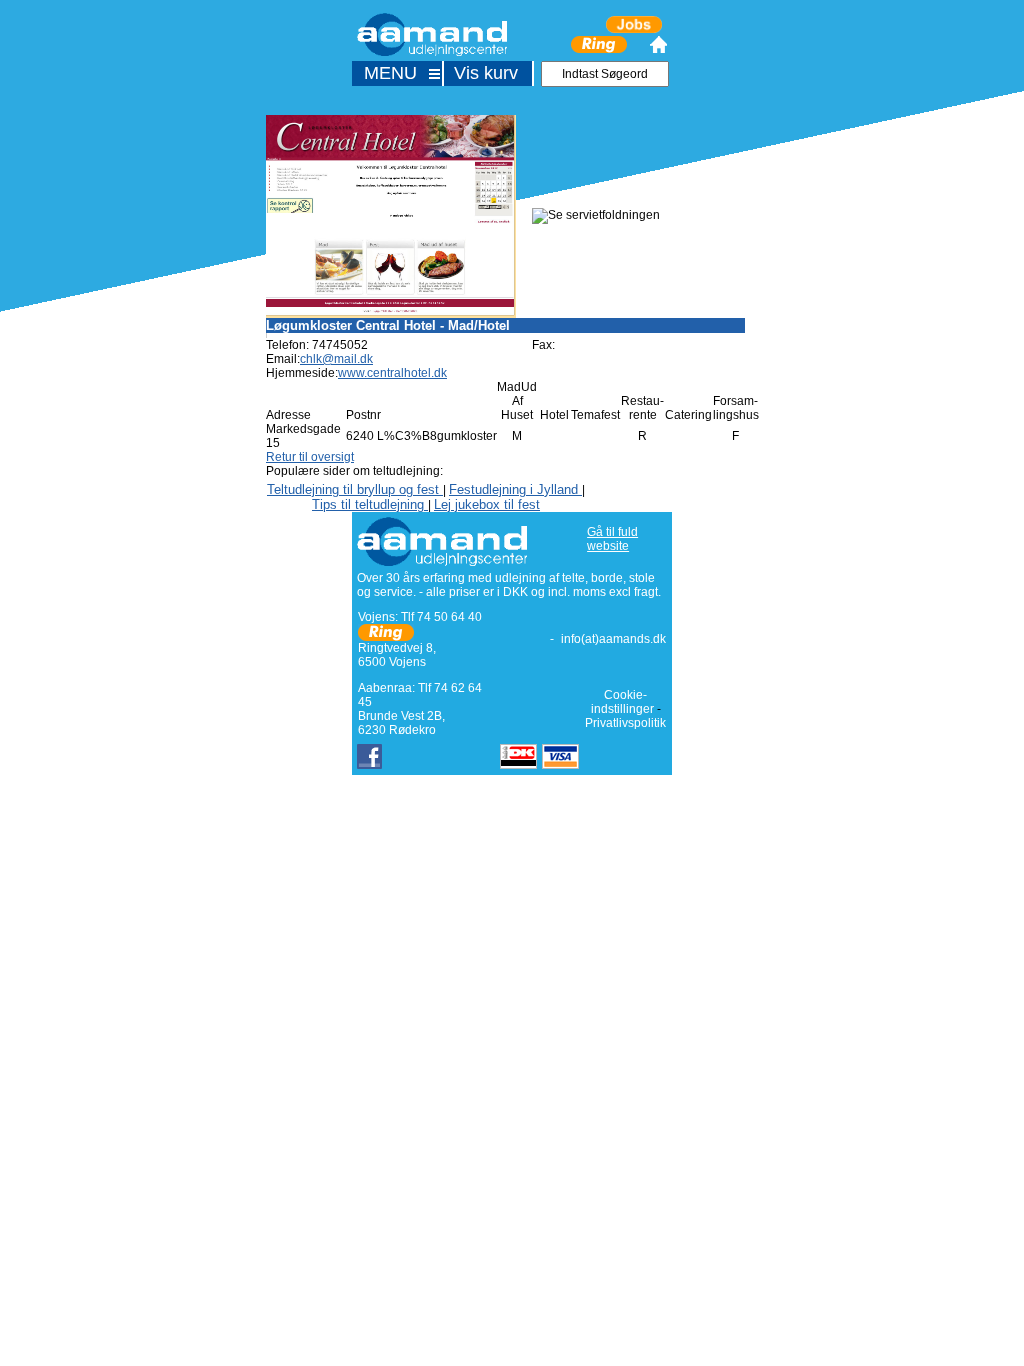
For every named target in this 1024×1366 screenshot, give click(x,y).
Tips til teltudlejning (370, 504)
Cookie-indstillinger (622, 702)
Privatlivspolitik (625, 723)
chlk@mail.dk (336, 359)
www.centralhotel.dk (392, 373)
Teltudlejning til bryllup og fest (355, 489)
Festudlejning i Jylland (515, 489)
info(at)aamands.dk (613, 639)
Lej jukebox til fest (487, 504)
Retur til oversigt (310, 457)
